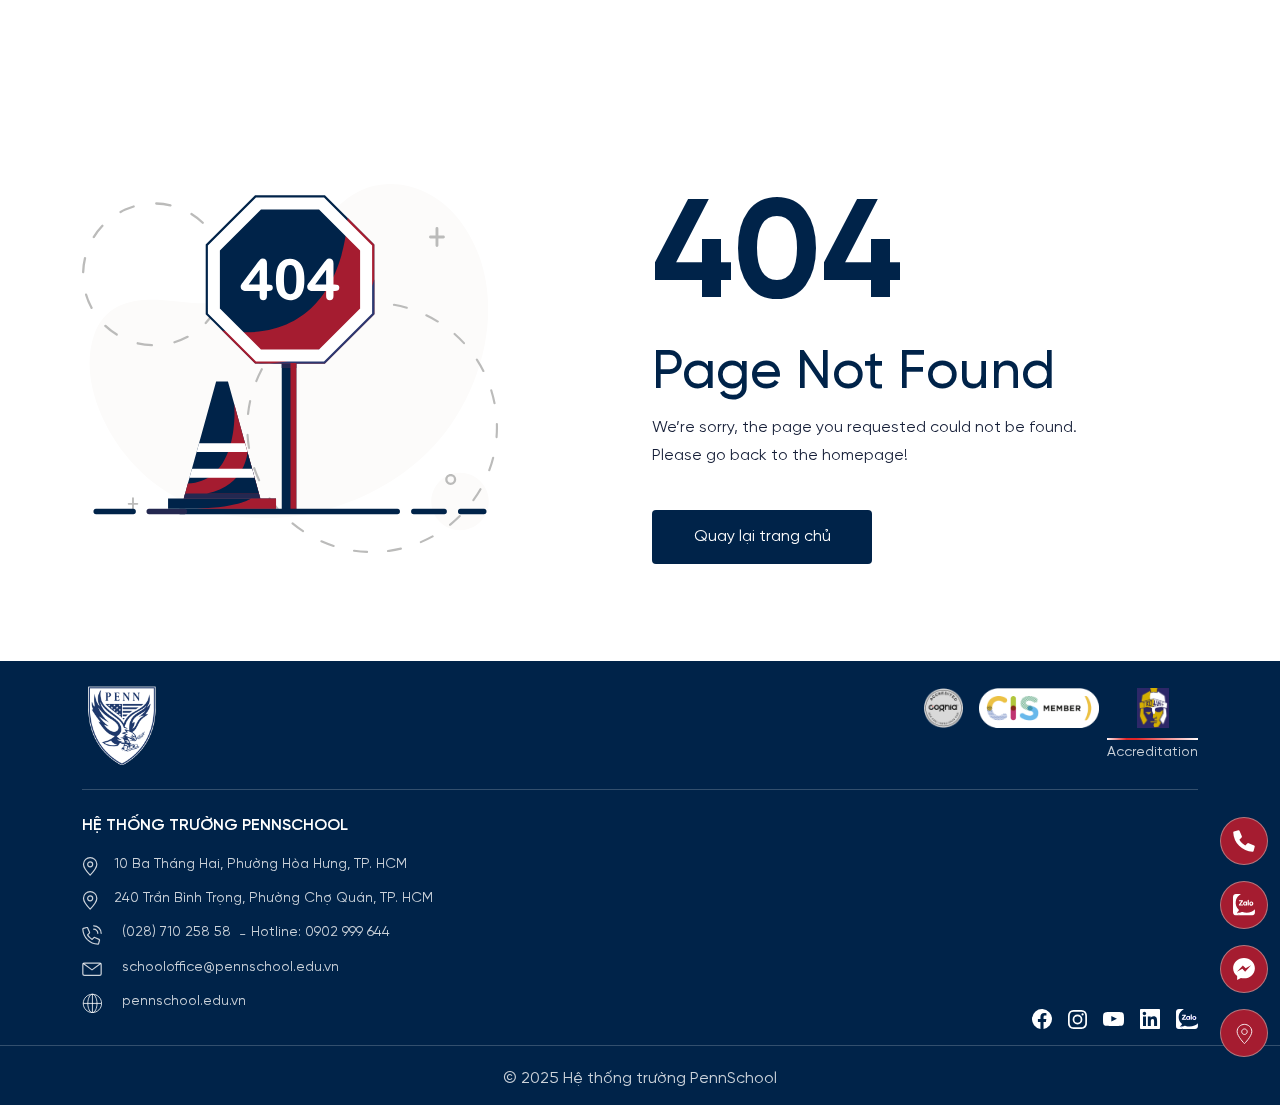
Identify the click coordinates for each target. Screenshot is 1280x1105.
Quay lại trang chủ (762, 536)
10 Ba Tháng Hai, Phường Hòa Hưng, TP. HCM (260, 864)
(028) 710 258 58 (178, 932)
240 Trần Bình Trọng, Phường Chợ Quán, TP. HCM (273, 898)
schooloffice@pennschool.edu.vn (230, 967)
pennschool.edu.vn (184, 1001)
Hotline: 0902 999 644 (320, 932)
